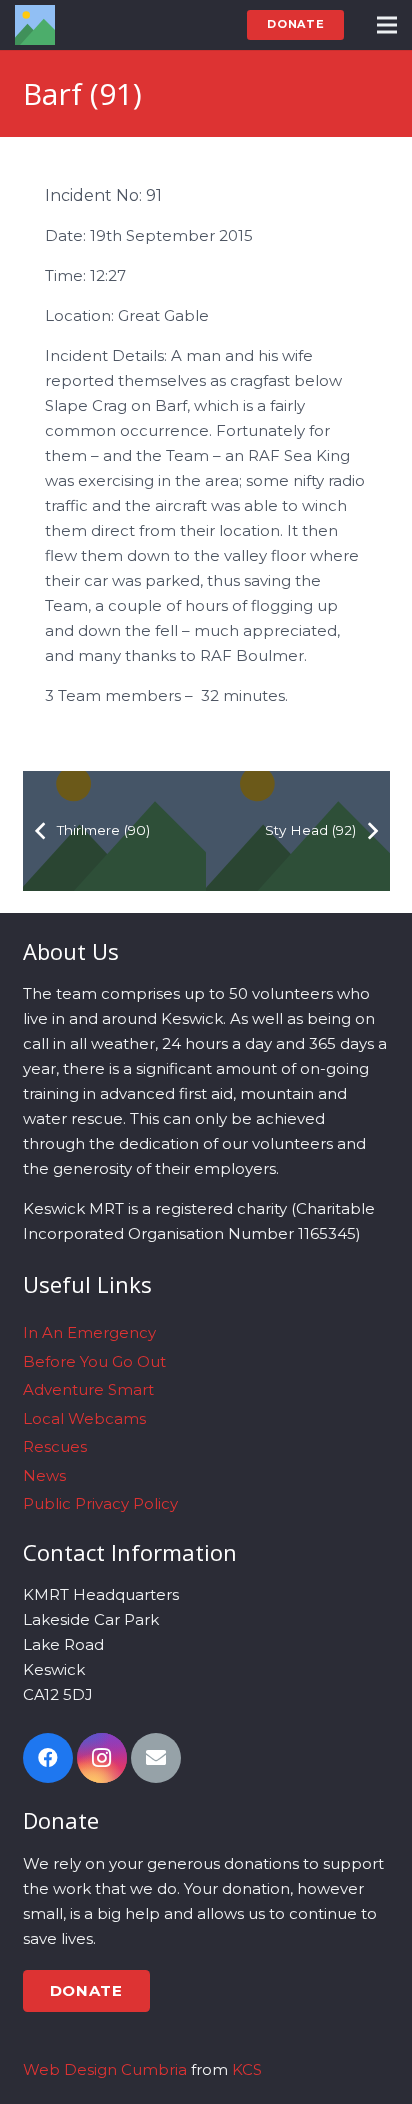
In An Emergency (89, 1332)
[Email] (156, 1758)
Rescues (55, 1446)
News (44, 1475)
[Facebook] (48, 1758)
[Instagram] (102, 1758)
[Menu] (387, 25)
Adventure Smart (88, 1389)
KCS (247, 2069)
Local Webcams (84, 1418)
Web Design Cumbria (105, 2069)
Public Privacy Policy (100, 1503)
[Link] (35, 25)
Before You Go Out (94, 1361)
